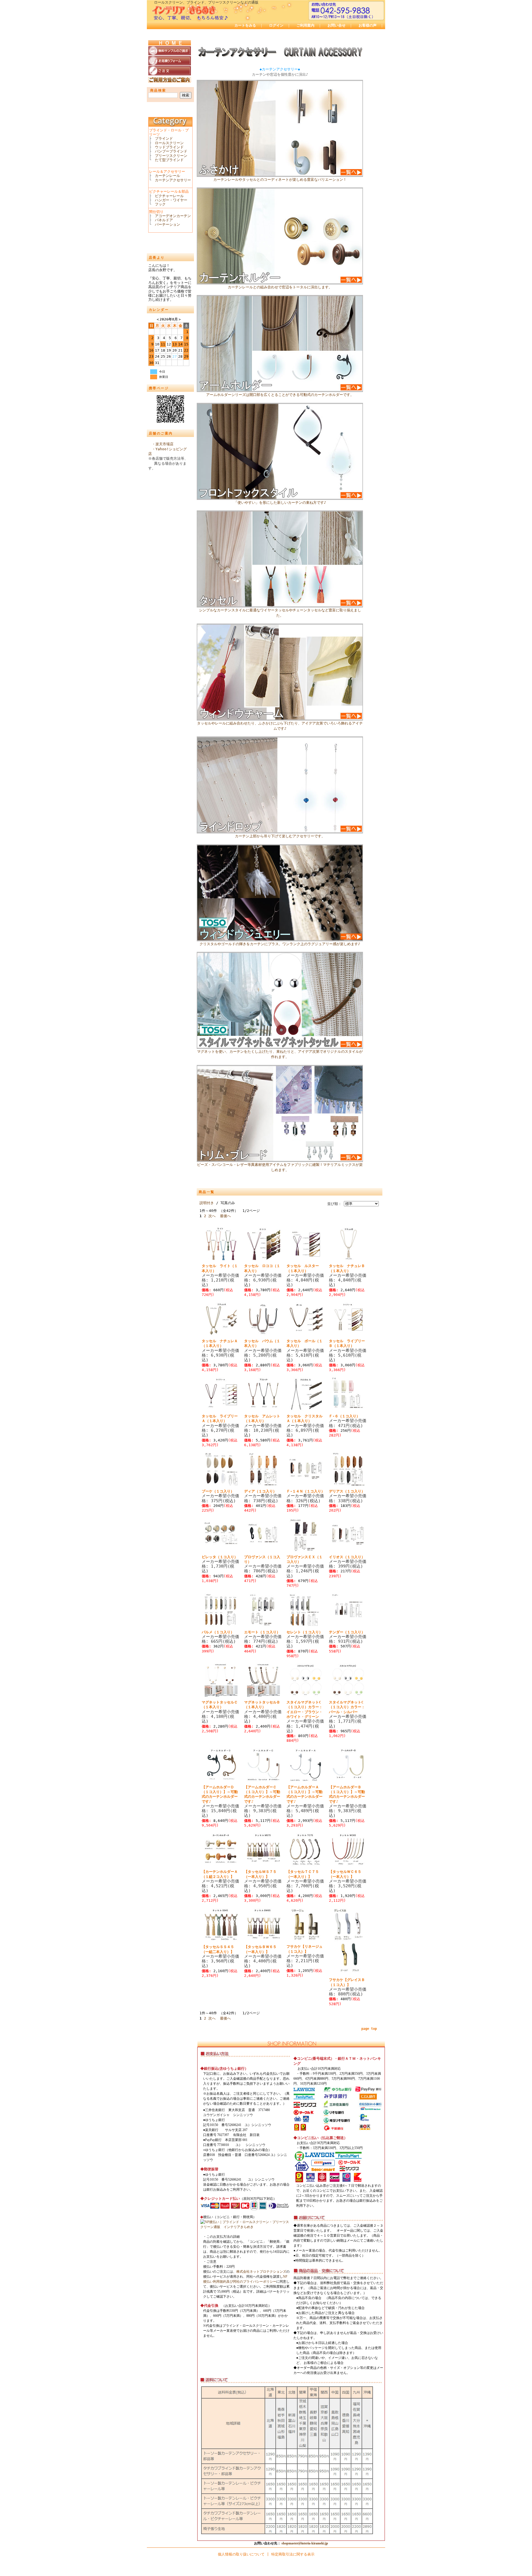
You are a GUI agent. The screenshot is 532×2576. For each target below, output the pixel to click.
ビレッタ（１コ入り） (220, 1557)
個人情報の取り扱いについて (241, 2554)
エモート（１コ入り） (262, 1632)
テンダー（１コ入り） (347, 1632)
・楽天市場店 (163, 444)
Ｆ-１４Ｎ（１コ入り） (306, 1491)
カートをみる (245, 25)
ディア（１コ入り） (260, 1491)
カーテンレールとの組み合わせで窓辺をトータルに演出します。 (280, 287)
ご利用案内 (305, 25)
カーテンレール (167, 176)
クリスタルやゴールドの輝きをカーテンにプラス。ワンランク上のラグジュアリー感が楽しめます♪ (280, 944)
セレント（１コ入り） (305, 1632)
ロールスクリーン (169, 143)
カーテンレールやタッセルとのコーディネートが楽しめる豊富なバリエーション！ (280, 180)
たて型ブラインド (169, 160)
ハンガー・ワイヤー (171, 200)
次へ (212, 1216)
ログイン (276, 25)
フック (160, 204)
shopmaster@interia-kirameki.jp (305, 2543)
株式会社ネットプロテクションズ (261, 2272)
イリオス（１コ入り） (347, 1557)
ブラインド (164, 138)
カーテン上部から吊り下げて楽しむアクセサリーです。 (280, 836)
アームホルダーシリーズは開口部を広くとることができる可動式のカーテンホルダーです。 (280, 395)
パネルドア (164, 220)
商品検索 (158, 90)
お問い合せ (337, 25)
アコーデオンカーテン (173, 216)
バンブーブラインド (171, 151)
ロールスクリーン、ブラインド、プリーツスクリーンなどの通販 (206, 2)
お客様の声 (368, 25)
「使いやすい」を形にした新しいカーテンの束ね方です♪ (280, 503)
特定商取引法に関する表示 (293, 2554)
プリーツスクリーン (171, 156)
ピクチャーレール (169, 196)
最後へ (225, 1216)
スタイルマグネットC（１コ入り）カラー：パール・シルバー (347, 1707)
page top (369, 2029)
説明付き (207, 1203)
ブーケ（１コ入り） (218, 1491)
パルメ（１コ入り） (218, 1632)
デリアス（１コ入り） (347, 1491)
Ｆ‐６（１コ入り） (344, 1416)
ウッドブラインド (169, 147)
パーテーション (167, 224)
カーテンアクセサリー (173, 180)
